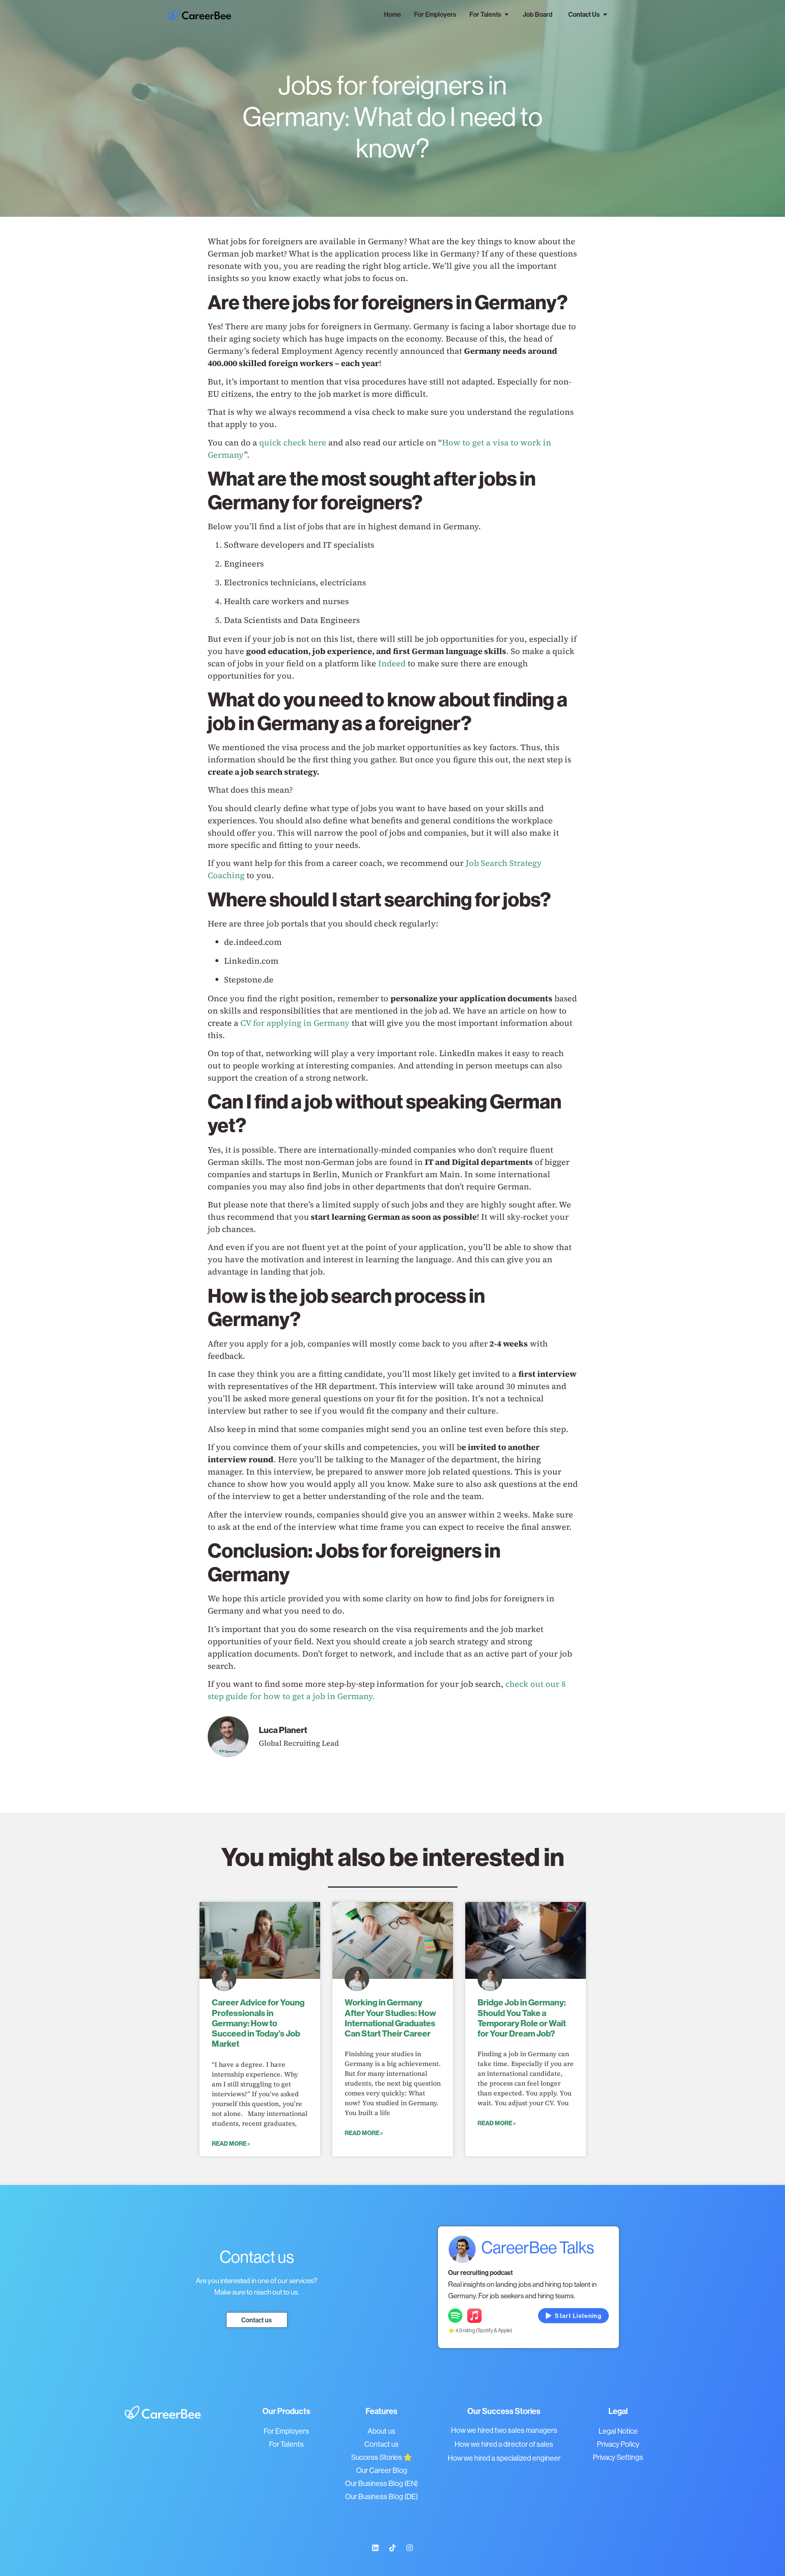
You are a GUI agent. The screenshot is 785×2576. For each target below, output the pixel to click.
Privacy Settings (618, 2457)
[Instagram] (410, 2548)
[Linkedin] (375, 2548)
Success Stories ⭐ (382, 2457)
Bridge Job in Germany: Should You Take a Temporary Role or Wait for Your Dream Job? (522, 2018)
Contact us (381, 2444)
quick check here (293, 443)
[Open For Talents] (507, 14)
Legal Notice (618, 2431)
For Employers (286, 2431)
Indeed (392, 663)
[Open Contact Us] (605, 14)
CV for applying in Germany (295, 1023)
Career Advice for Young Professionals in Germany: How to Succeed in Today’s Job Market (258, 2023)
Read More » (231, 2143)
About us (381, 2431)
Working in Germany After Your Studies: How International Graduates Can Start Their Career (390, 2018)
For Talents (286, 2444)
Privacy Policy (618, 2444)
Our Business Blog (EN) (381, 2483)
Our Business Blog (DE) (381, 2496)
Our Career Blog (382, 2470)
